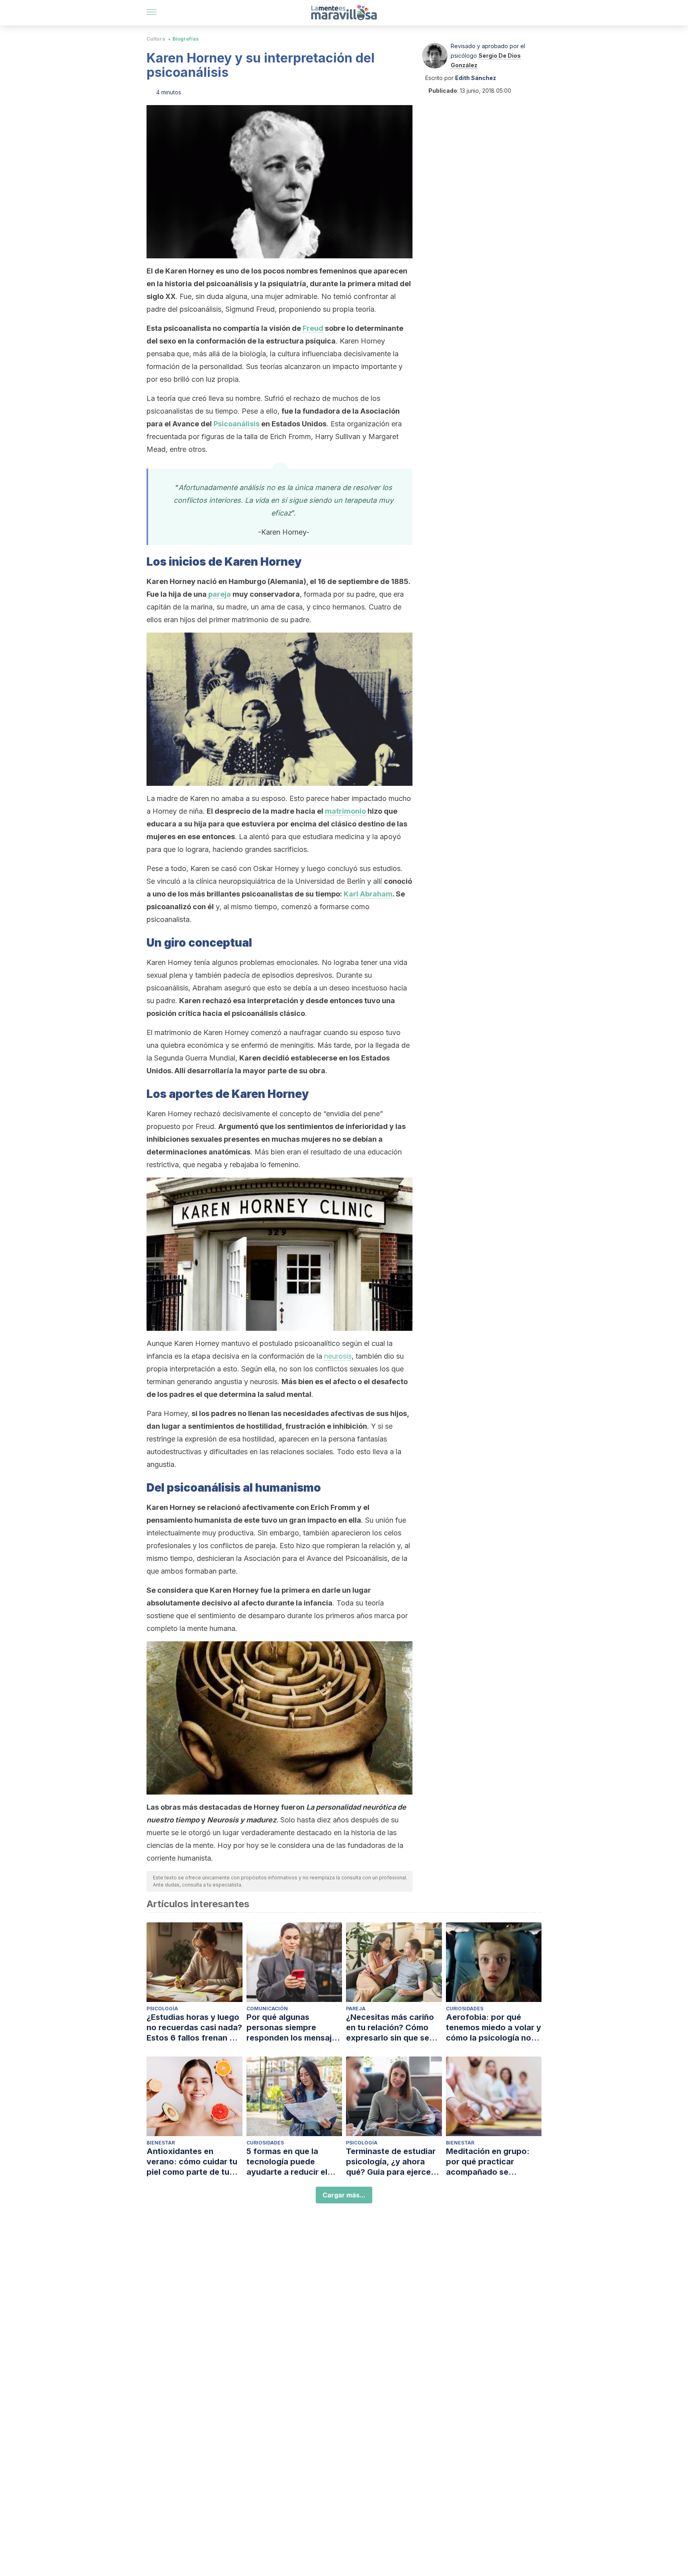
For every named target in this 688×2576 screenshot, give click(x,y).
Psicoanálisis (236, 424)
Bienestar (161, 2143)
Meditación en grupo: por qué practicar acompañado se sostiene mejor (488, 2162)
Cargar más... (344, 2195)
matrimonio (345, 811)
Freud (313, 328)
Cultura (156, 39)
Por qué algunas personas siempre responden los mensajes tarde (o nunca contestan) (294, 2028)
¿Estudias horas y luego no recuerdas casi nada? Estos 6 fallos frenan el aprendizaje (194, 2028)
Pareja (356, 2009)
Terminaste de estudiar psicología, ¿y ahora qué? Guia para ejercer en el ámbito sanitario (391, 2162)
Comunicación (267, 2009)
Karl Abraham (368, 894)
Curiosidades (465, 2009)
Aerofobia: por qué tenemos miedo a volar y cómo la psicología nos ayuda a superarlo (494, 2028)
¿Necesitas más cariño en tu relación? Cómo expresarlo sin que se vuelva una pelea (390, 2028)
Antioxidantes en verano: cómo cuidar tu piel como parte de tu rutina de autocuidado (192, 2162)
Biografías (186, 39)
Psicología (162, 2009)
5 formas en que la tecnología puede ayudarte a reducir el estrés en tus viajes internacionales (287, 2162)
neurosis (338, 1356)
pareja (220, 594)
